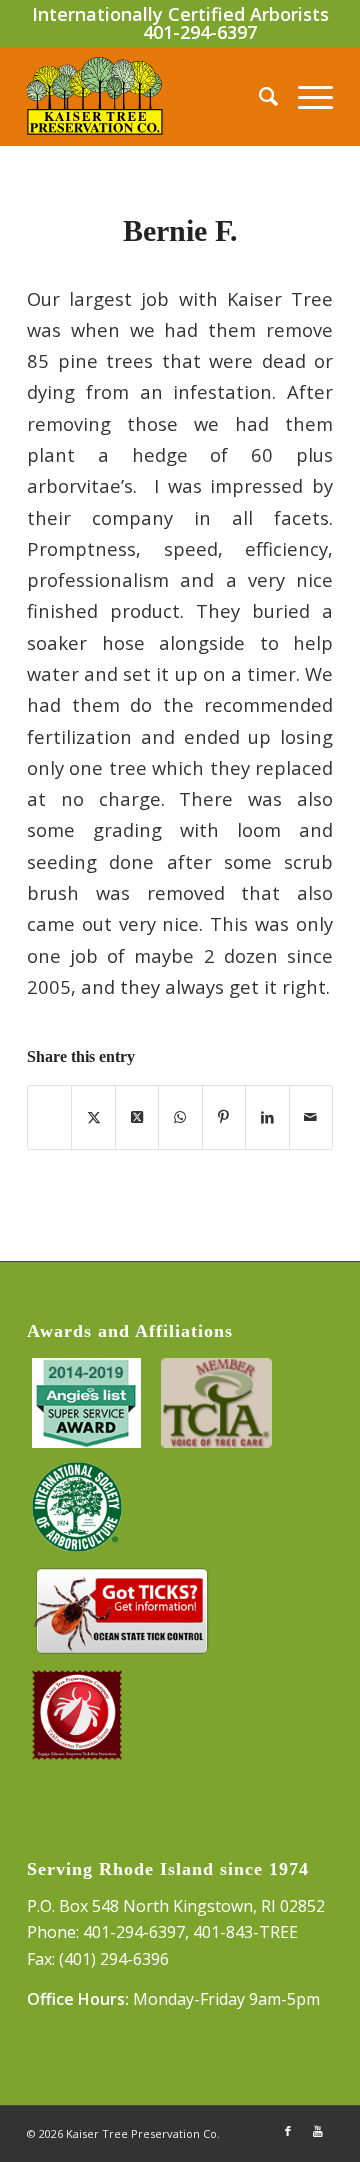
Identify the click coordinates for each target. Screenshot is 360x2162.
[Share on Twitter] (93, 1117)
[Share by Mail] (311, 1117)
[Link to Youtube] (318, 2131)
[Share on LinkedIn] (267, 1117)
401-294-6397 (200, 32)
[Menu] (305, 96)
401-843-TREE (245, 1932)
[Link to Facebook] (288, 2131)
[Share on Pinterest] (224, 1117)
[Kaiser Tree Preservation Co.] (149, 96)
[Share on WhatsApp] (180, 1117)
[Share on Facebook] (49, 1117)
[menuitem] (258, 96)
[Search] (258, 96)
